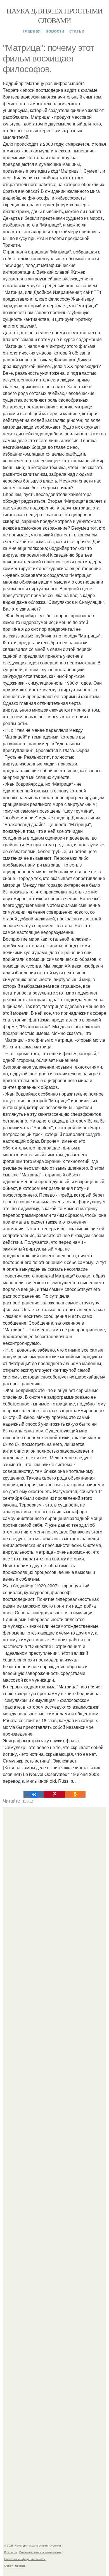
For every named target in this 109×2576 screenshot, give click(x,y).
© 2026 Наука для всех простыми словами (33, 2545)
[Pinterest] (54, 1794)
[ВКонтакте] (34, 1794)
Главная (32, 31)
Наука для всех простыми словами (54, 15)
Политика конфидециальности (25, 2559)
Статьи (77, 31)
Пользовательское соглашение (40, 2552)
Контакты (10, 2552)
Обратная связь (15, 2566)
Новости (55, 31)
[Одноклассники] (75, 1794)
